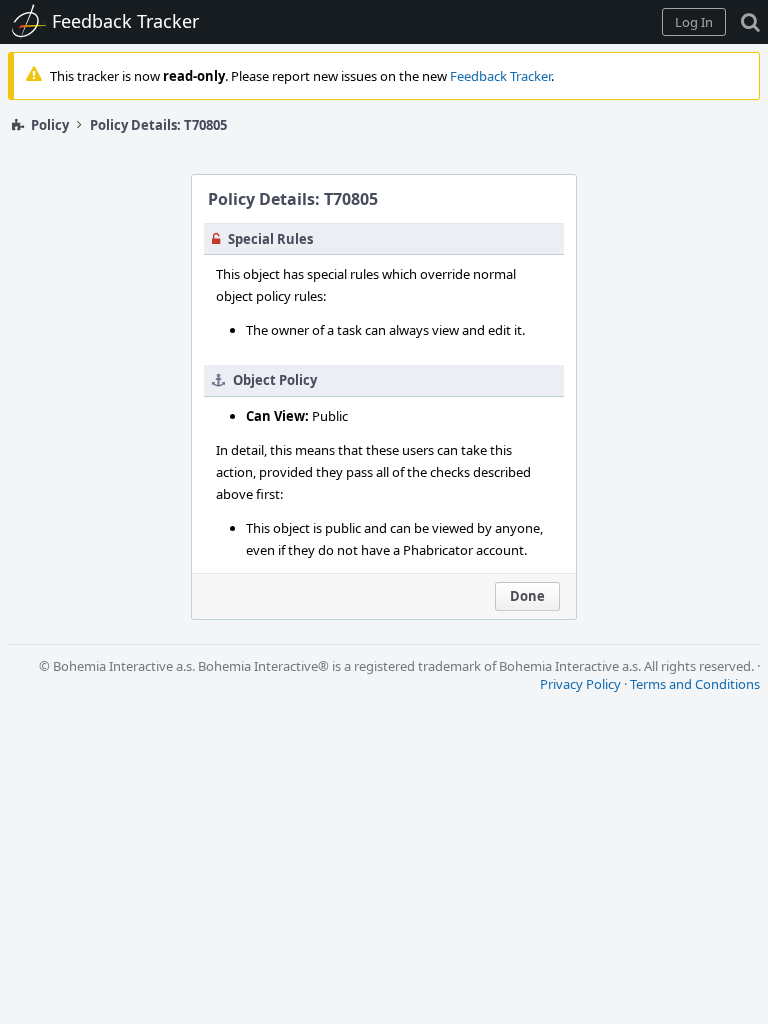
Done (527, 596)
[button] (694, 22)
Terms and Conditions (695, 684)
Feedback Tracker (500, 76)
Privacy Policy (580, 684)
